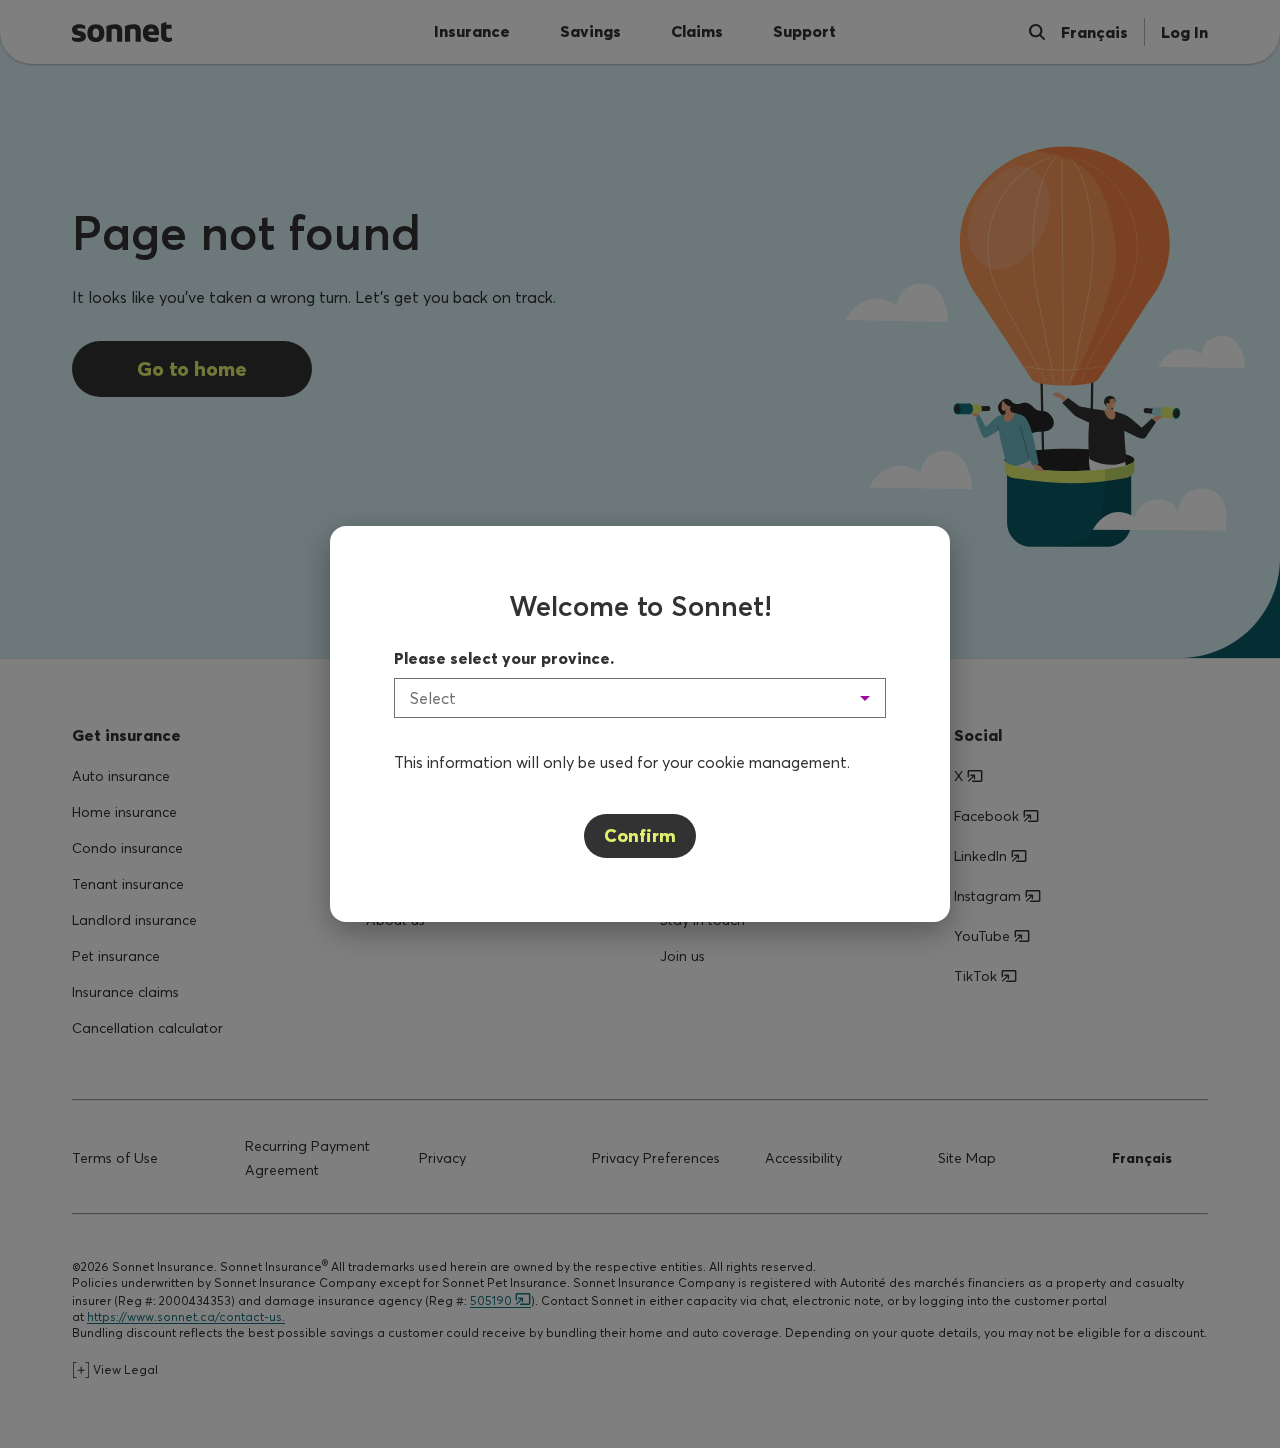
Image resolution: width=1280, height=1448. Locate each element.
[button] (640, 698)
